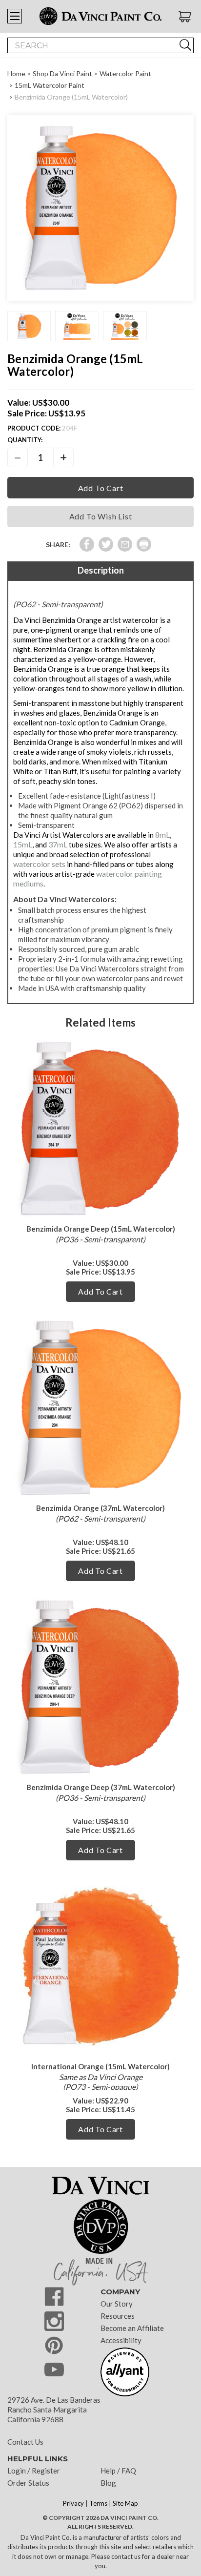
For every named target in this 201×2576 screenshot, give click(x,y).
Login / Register (34, 2471)
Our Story (117, 2304)
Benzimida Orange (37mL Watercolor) (100, 1508)
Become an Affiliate (132, 2328)
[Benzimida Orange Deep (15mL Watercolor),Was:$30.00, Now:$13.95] (100, 1129)
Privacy (73, 2503)
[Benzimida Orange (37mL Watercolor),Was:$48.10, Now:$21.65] (100, 1408)
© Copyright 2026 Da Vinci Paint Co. (100, 2518)
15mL (23, 844)
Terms (98, 2503)
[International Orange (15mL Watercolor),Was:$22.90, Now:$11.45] (100, 1966)
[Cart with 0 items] (186, 17)
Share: (58, 545)
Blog (108, 2483)
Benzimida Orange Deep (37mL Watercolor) (101, 1787)
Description (101, 570)
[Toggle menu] (15, 16)
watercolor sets (39, 864)
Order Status (28, 2483)
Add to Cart (100, 1291)
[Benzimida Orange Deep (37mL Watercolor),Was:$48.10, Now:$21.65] (100, 1687)
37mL (58, 844)
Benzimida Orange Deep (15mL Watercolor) (101, 1229)
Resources (118, 2316)
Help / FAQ (118, 2471)
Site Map (125, 2503)
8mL (162, 835)
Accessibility (121, 2340)
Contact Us (25, 2442)
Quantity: (25, 440)
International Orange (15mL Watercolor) (100, 2066)
